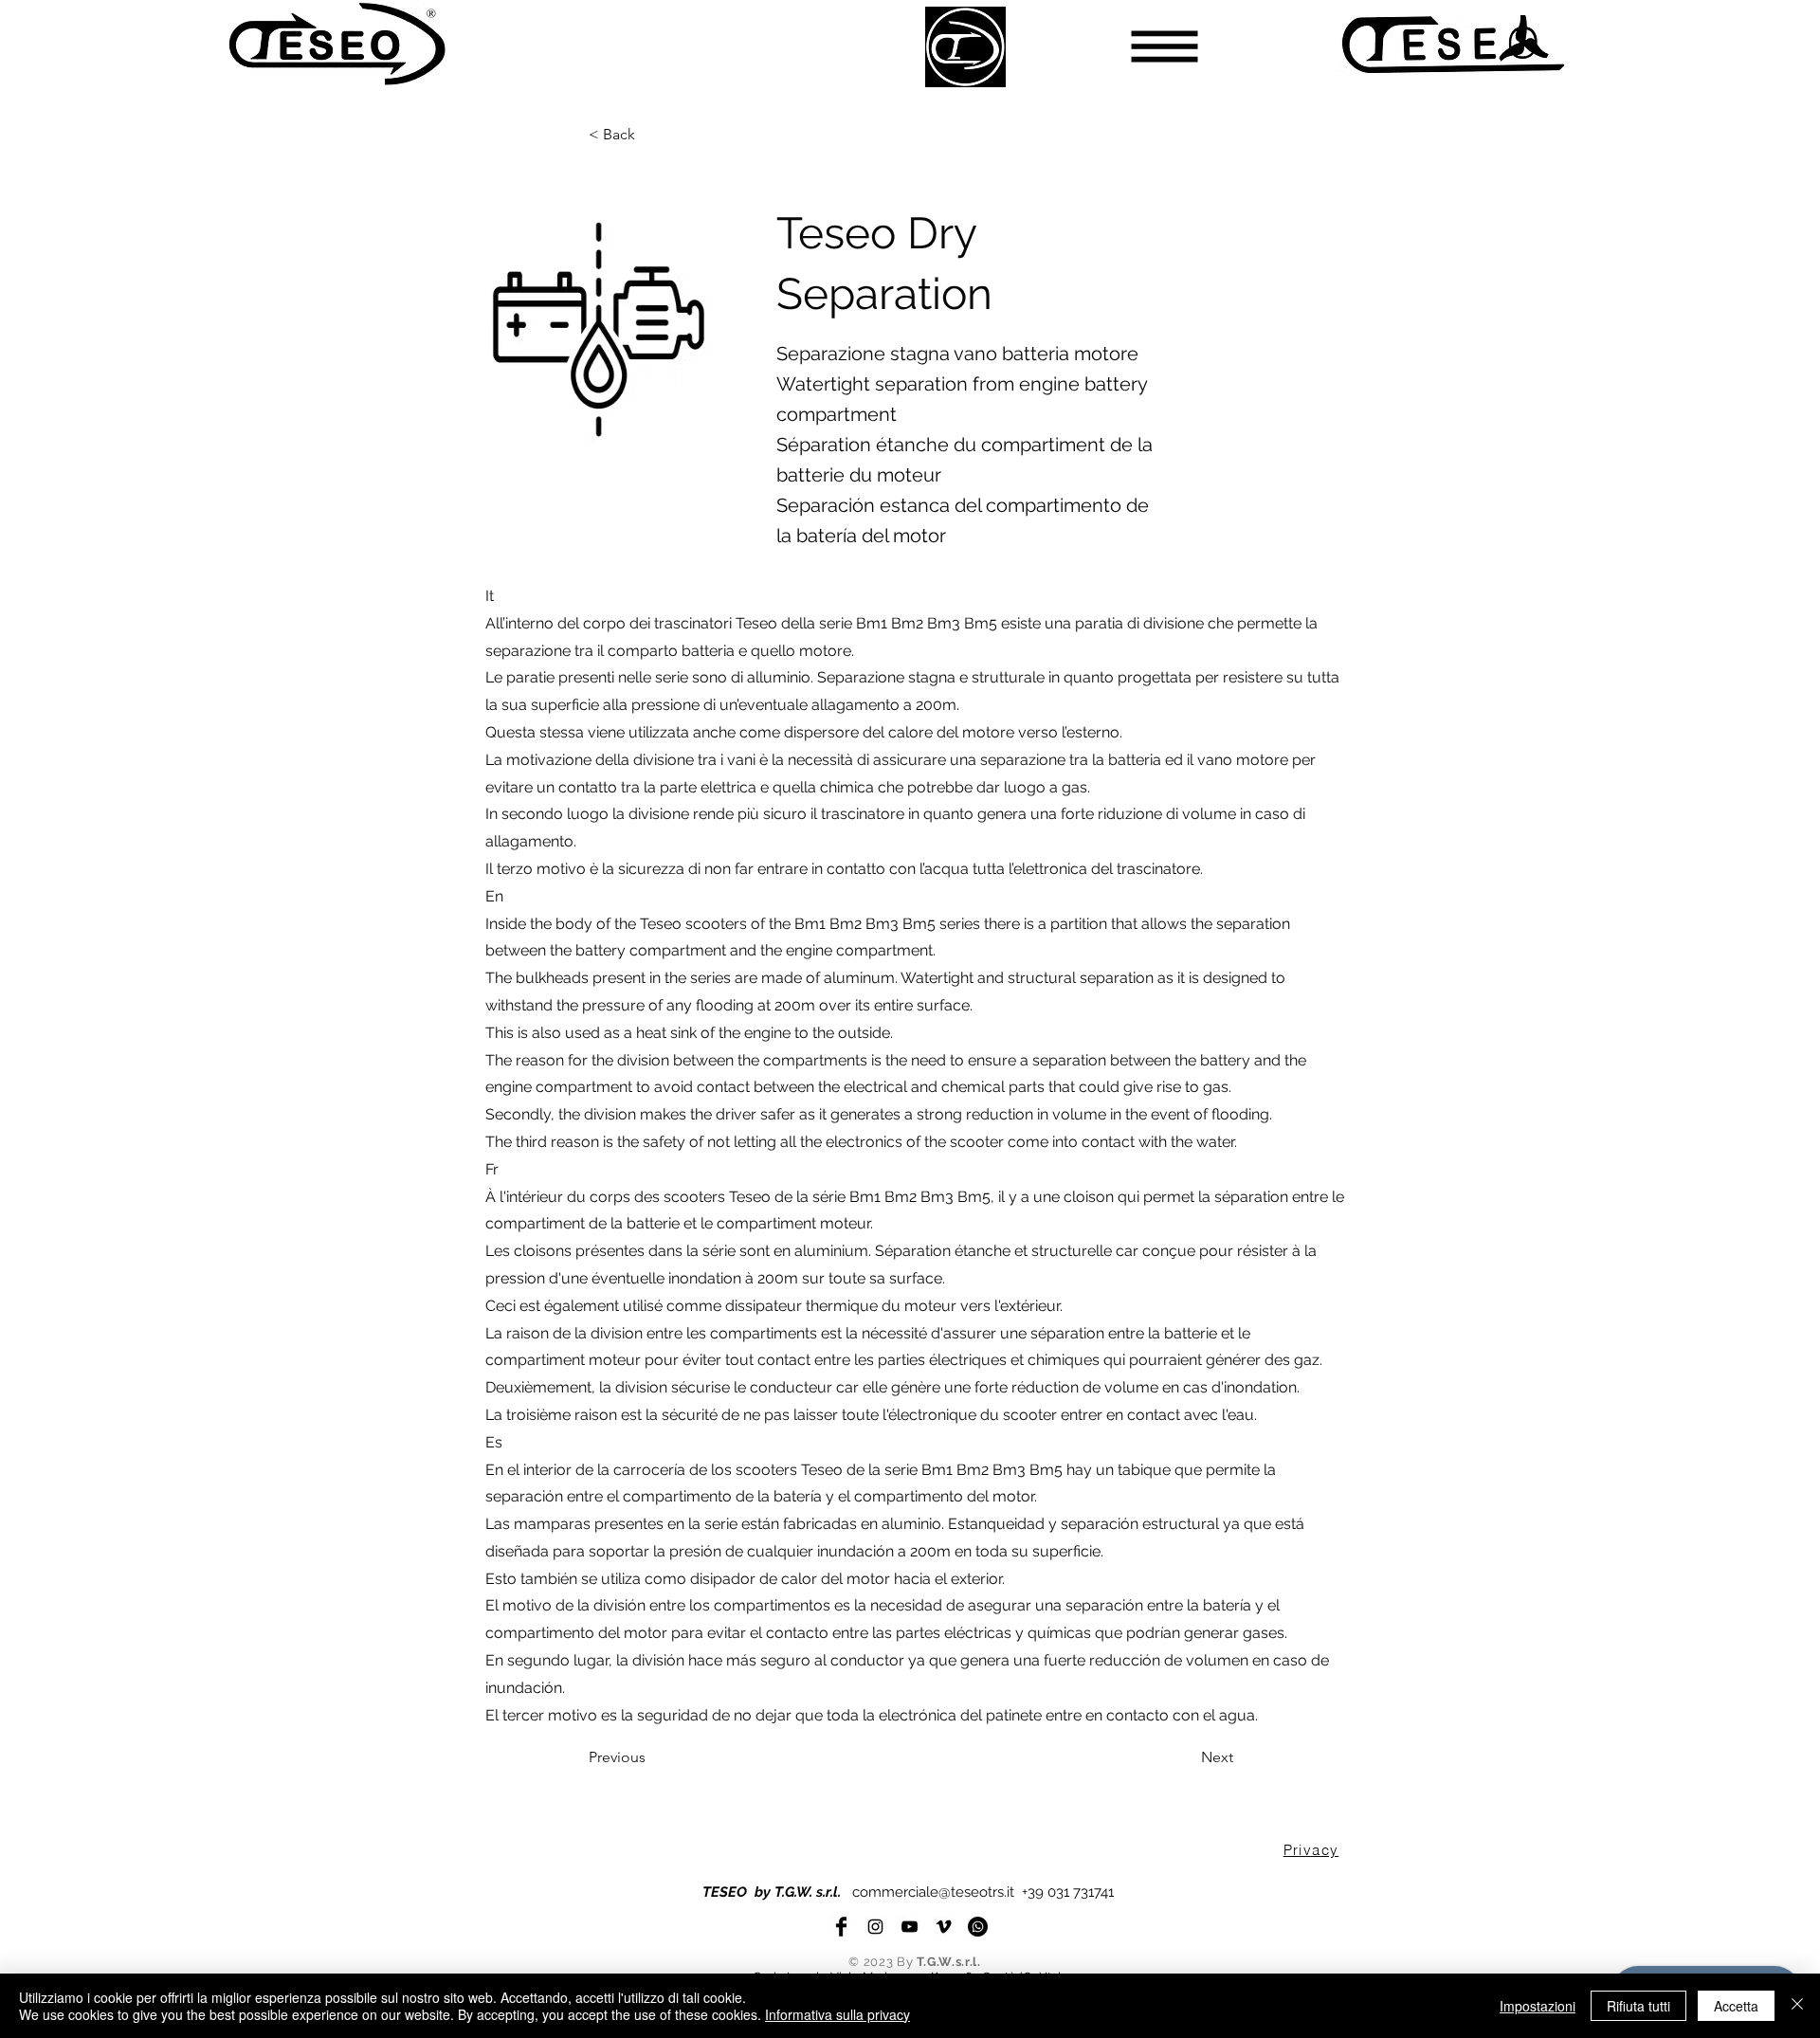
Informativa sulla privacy (837, 2014)
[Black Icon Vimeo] (944, 1927)
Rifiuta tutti (1638, 2006)
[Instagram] (875, 1927)
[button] (1165, 47)
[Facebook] (841, 1927)
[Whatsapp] (978, 1927)
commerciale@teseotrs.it (933, 1892)
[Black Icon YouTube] (910, 1927)
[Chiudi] (1797, 2006)
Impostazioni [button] (1538, 2006)
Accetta (1736, 2006)
